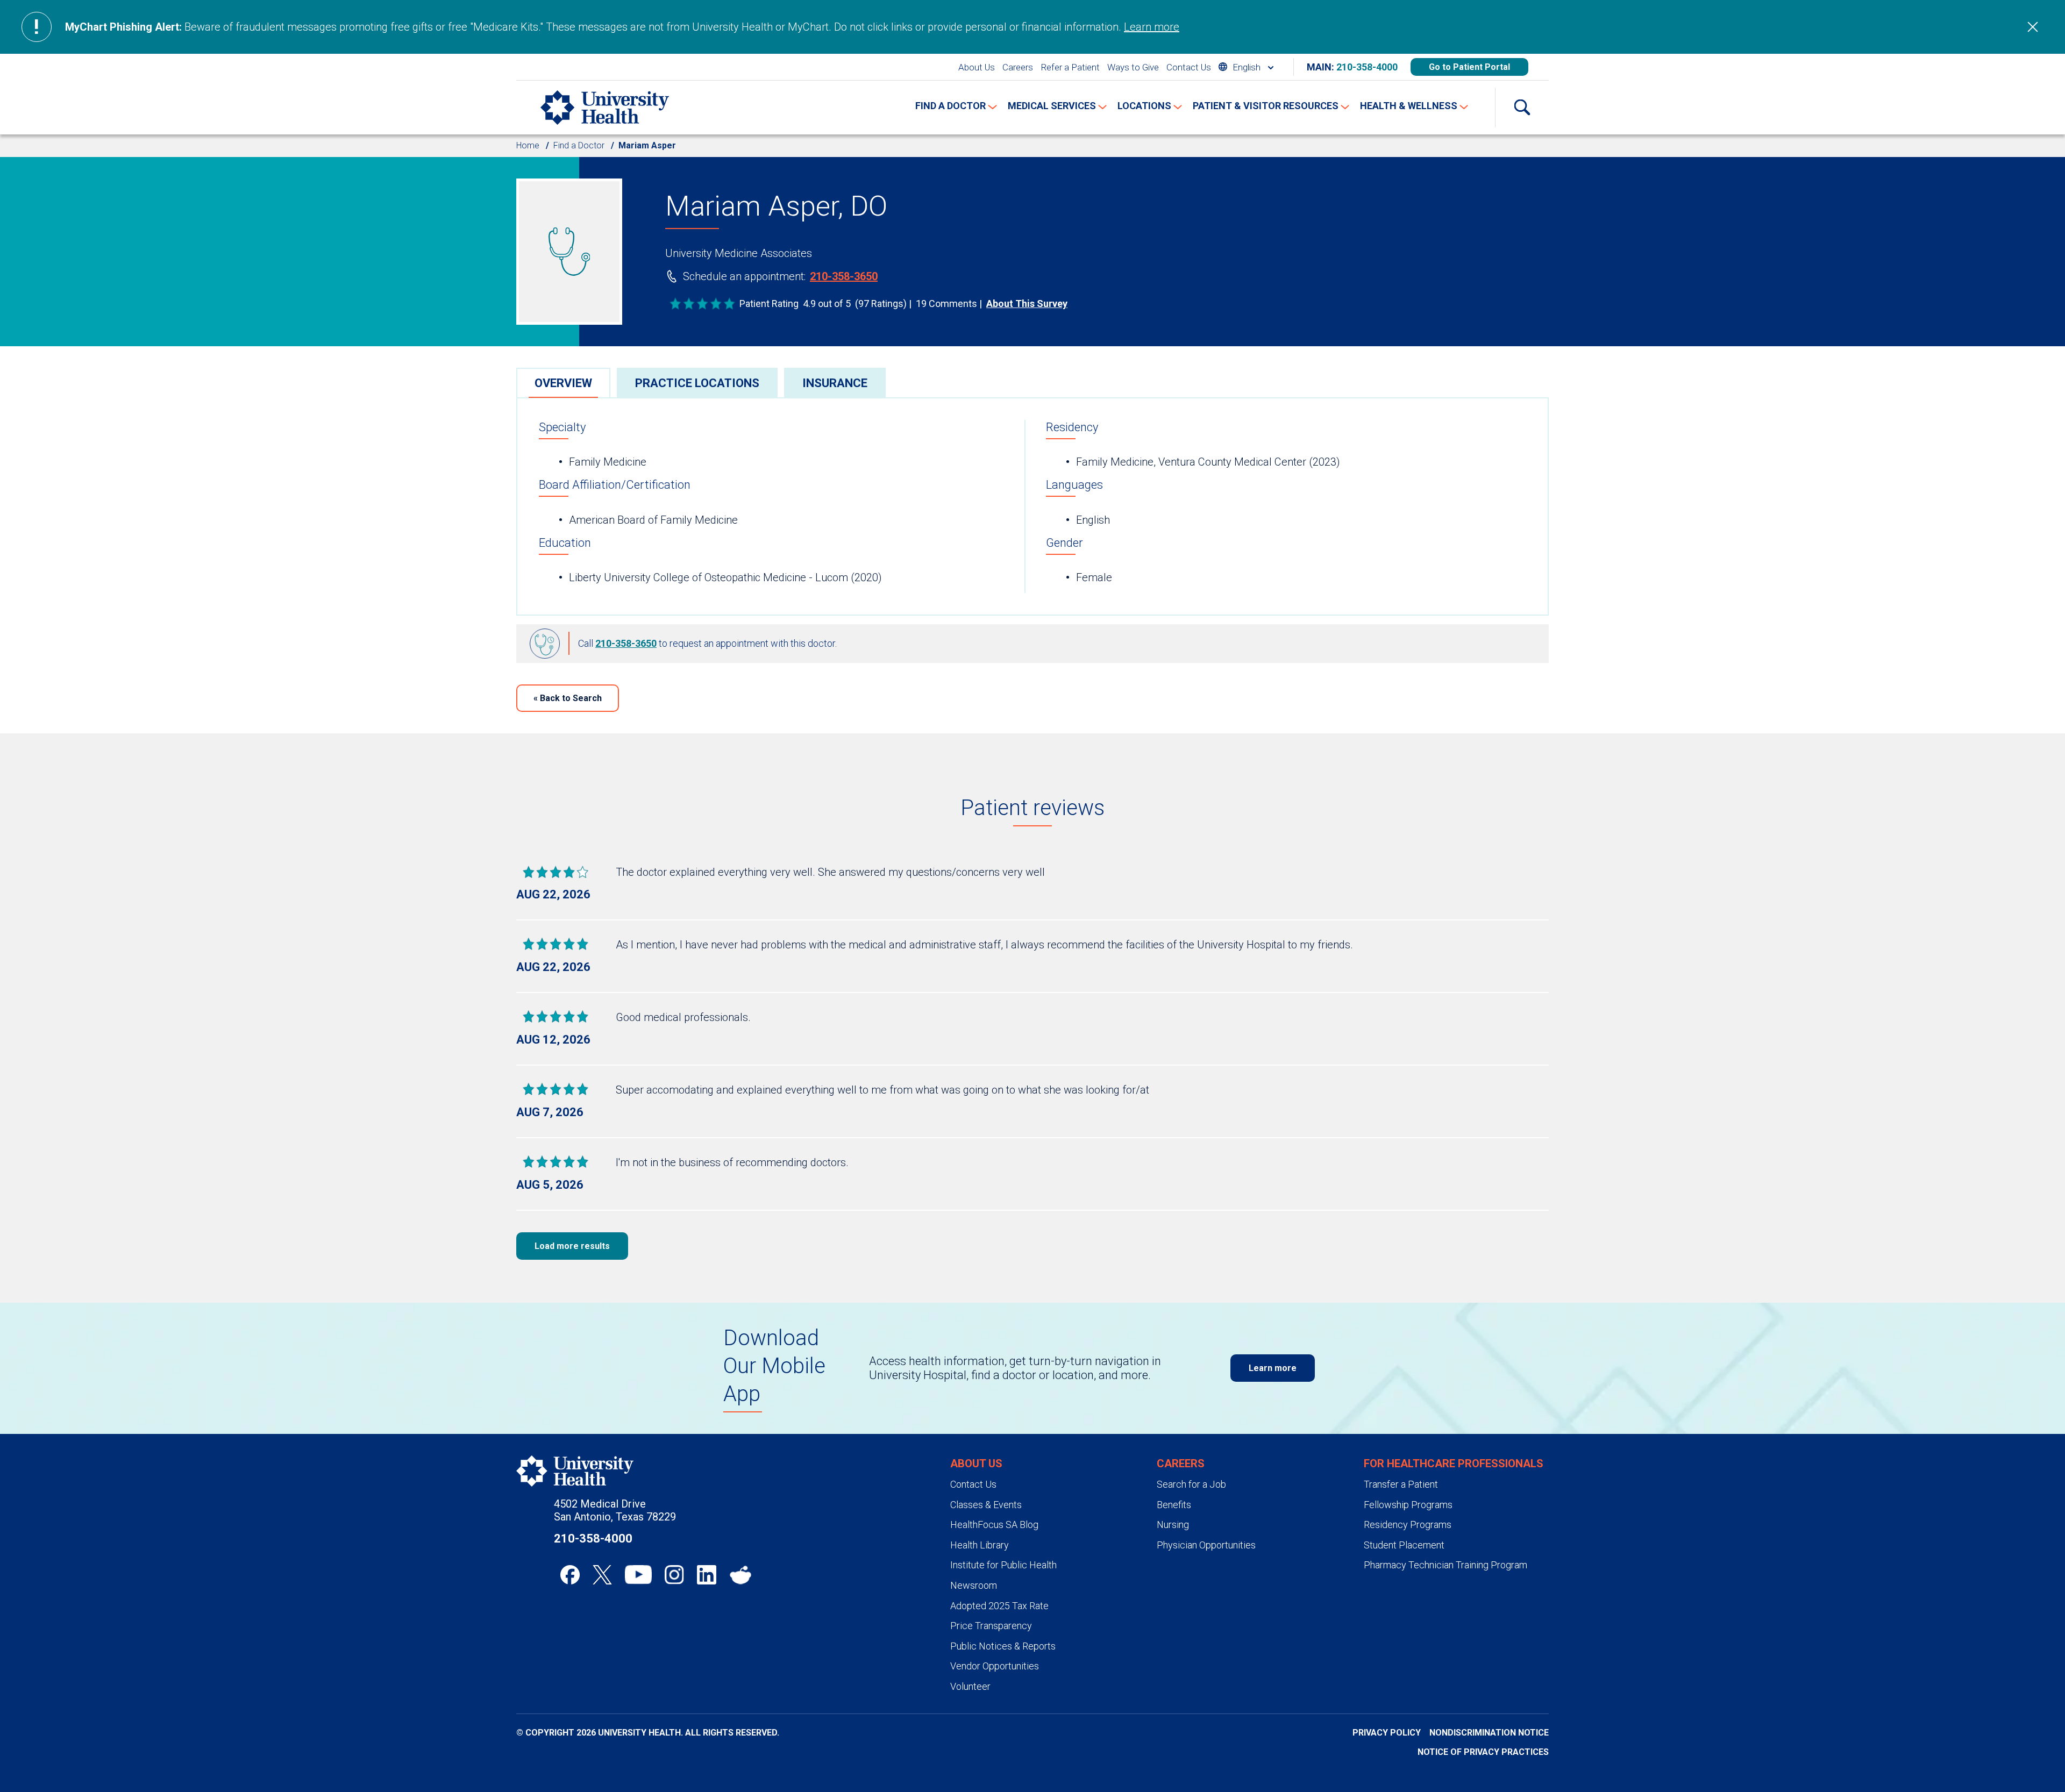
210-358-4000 (1367, 67)
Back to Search (568, 698)
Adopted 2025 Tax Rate (999, 1606)
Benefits (1174, 1505)
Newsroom (974, 1585)
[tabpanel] (1032, 506)
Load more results (572, 1246)
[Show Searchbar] (1522, 108)
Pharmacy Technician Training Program (1445, 1565)
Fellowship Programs (1408, 1505)
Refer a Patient (1070, 67)
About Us (977, 67)
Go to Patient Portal (1469, 67)
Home (528, 145)
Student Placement (1404, 1545)
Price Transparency (991, 1626)
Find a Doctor (579, 145)
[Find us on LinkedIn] (707, 1575)
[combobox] (1246, 67)
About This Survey (1027, 304)
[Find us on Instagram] (674, 1575)
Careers (1018, 67)
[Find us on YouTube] (638, 1575)
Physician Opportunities (1206, 1545)
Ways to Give (1133, 67)
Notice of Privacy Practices (1483, 1752)
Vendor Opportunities (995, 1666)
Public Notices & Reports (1003, 1646)
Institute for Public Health (1003, 1565)
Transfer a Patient (1401, 1484)
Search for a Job (1191, 1484)
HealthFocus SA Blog (994, 1525)
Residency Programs (1408, 1525)
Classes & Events (986, 1505)
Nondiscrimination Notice (1489, 1733)
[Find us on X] (602, 1575)
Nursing (1173, 1525)
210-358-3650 (844, 276)
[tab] (563, 383)
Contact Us (1189, 67)
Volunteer (970, 1686)
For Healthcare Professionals (1454, 1463)
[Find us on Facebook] (570, 1575)
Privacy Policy (1387, 1733)
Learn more (1152, 27)
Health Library (980, 1545)
